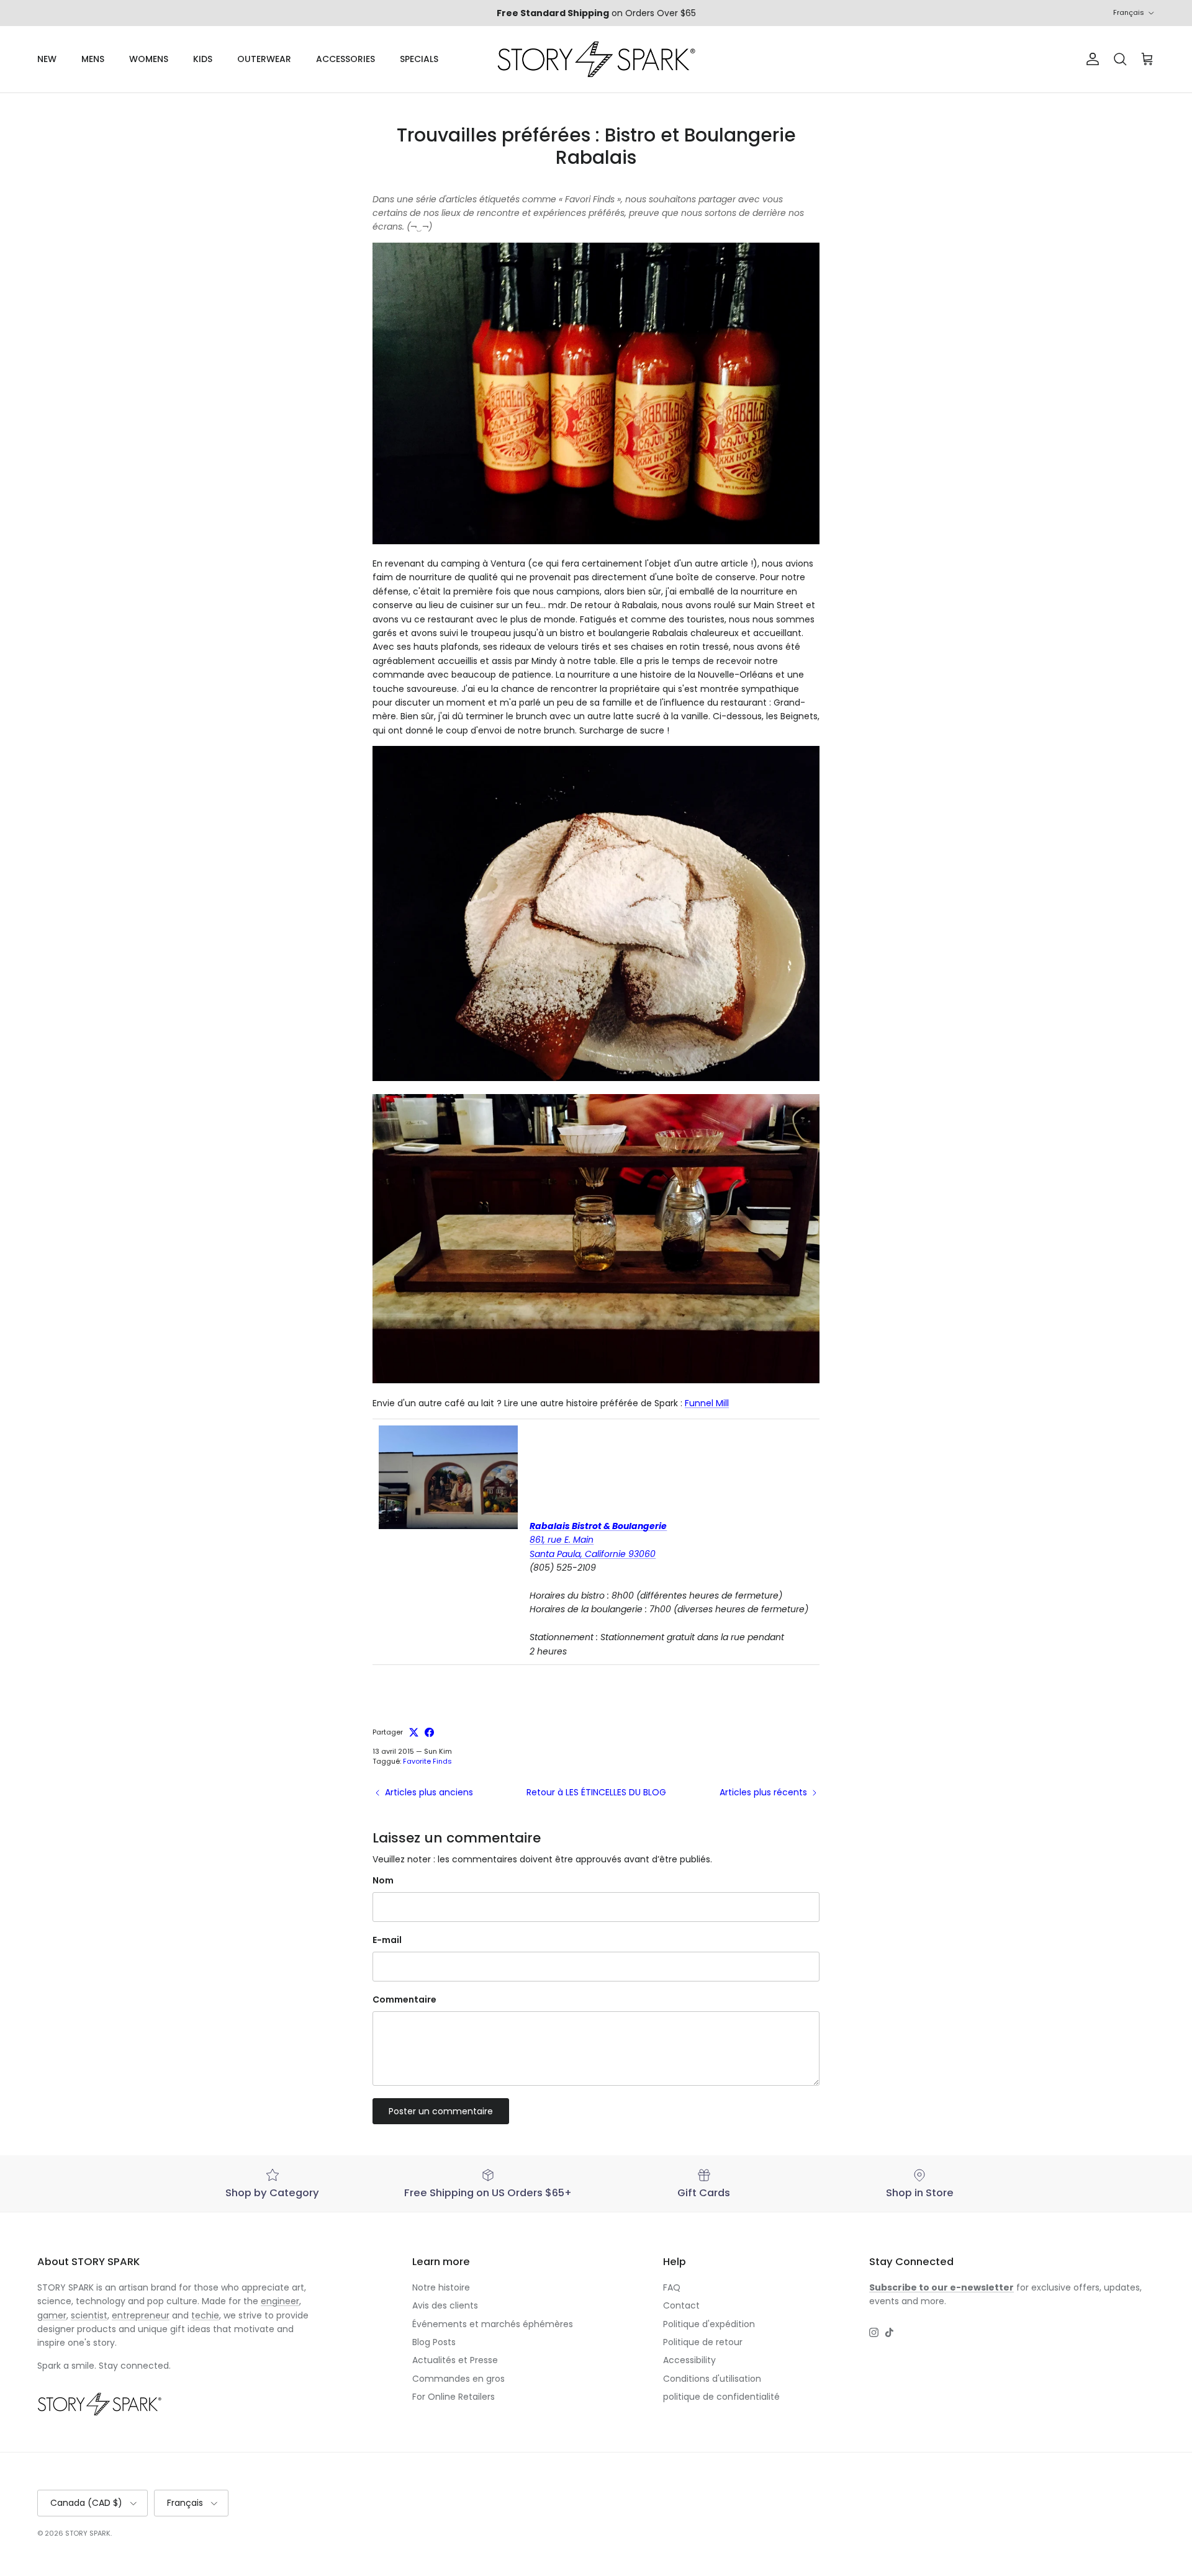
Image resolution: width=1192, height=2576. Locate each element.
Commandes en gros (458, 2379)
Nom (383, 1881)
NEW (47, 59)
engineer (280, 2301)
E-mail (387, 1940)
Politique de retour (703, 2342)
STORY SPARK (88, 2533)
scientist (89, 2315)
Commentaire (404, 2000)
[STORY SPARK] (596, 59)
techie (205, 2315)
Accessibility (689, 2360)
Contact (681, 2305)
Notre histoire (441, 2287)
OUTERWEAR (264, 59)
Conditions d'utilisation (712, 2379)
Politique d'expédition (709, 2324)
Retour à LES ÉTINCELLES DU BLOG (596, 1792)
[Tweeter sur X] (414, 1732)
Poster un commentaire (441, 2111)
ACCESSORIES (345, 59)
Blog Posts (434, 2342)
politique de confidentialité (721, 2397)
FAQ (672, 2287)
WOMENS (149, 59)
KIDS (203, 59)
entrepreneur (141, 2315)
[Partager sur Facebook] (429, 1732)
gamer (52, 2315)
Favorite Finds (427, 1761)
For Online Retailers (454, 2397)
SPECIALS (419, 59)
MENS (93, 59)
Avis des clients (445, 2305)
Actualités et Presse (455, 2360)
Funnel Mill (707, 1403)
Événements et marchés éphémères (493, 2324)
